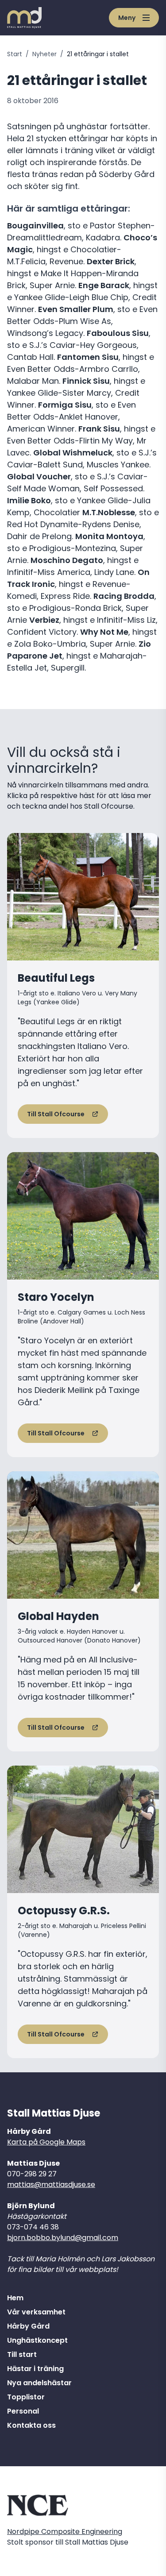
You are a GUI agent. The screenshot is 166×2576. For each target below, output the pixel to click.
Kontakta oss (31, 2425)
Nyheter (44, 54)
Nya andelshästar (39, 2383)
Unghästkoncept (37, 2340)
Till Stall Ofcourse (56, 1114)
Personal (23, 2411)
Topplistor (26, 2397)
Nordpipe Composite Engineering (65, 2532)
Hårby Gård (28, 2326)
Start (15, 54)
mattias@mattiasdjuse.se (51, 2185)
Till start (22, 2354)
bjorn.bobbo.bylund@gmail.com (63, 2238)
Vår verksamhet (36, 2312)
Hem (15, 2298)
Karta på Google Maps (46, 2142)
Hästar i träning (35, 2369)
